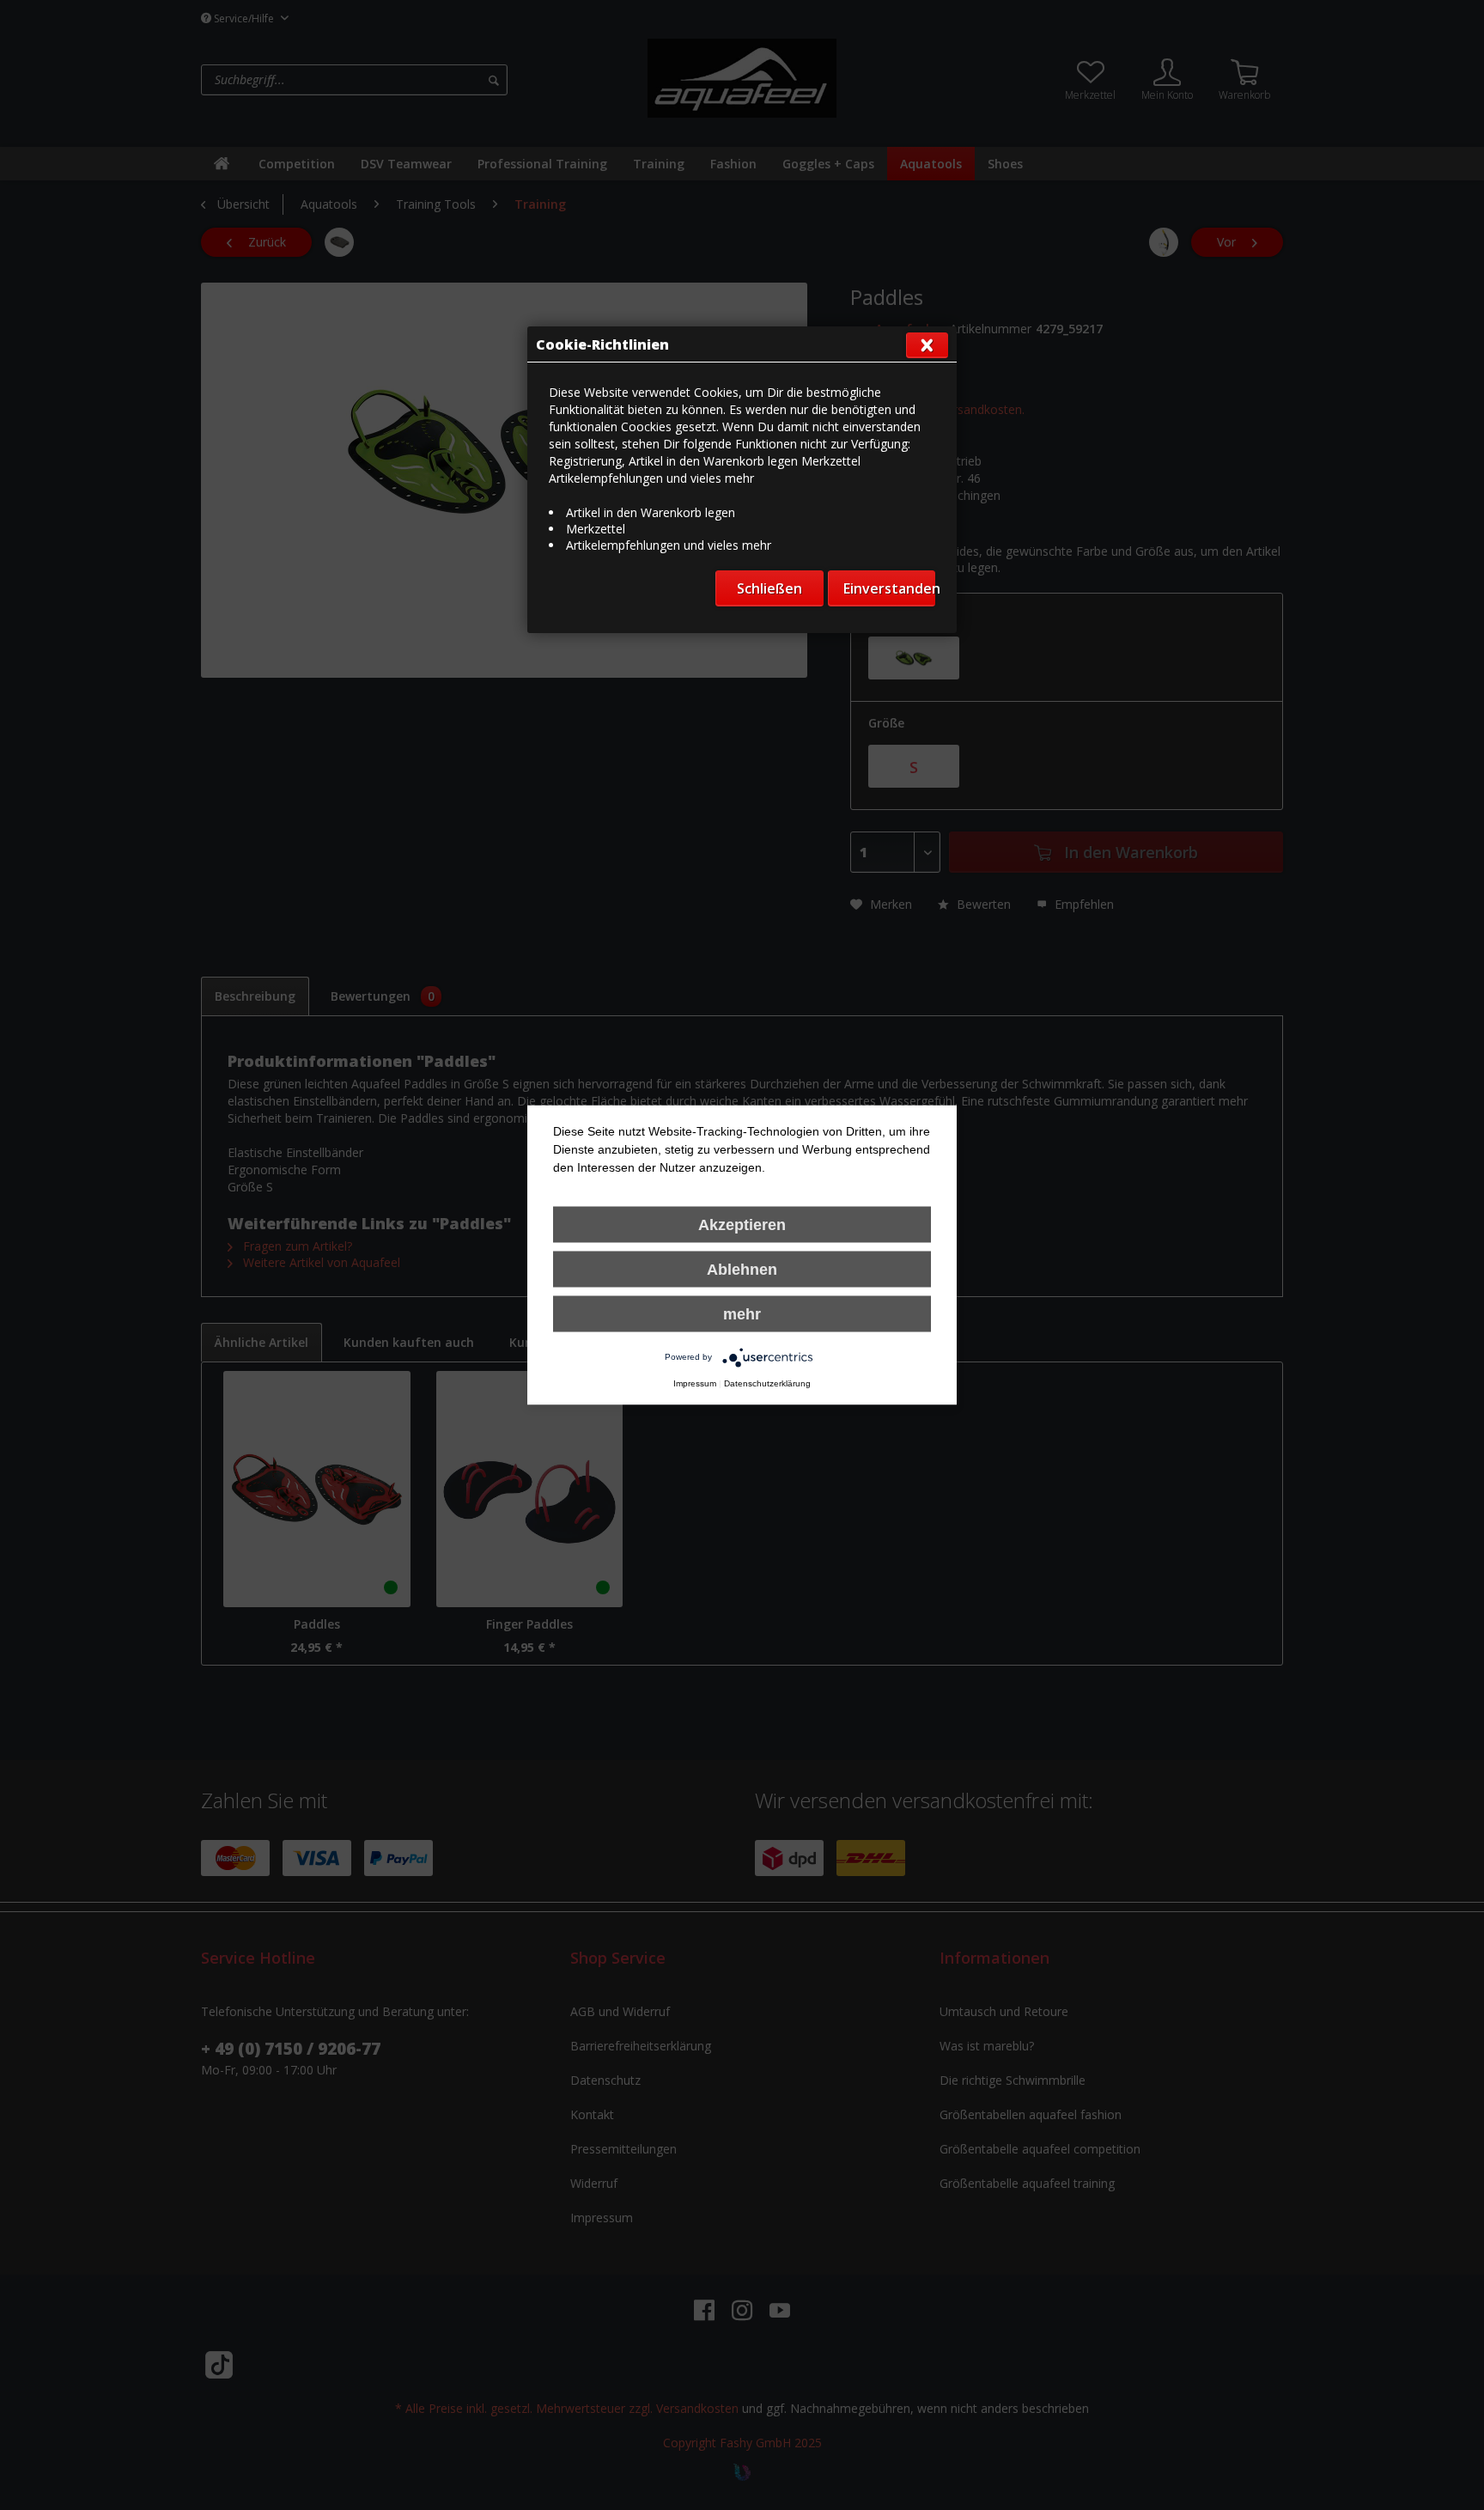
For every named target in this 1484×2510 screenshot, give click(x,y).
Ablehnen (742, 1270)
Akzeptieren (742, 1225)
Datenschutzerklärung (767, 1383)
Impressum (695, 1383)
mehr (742, 1314)
